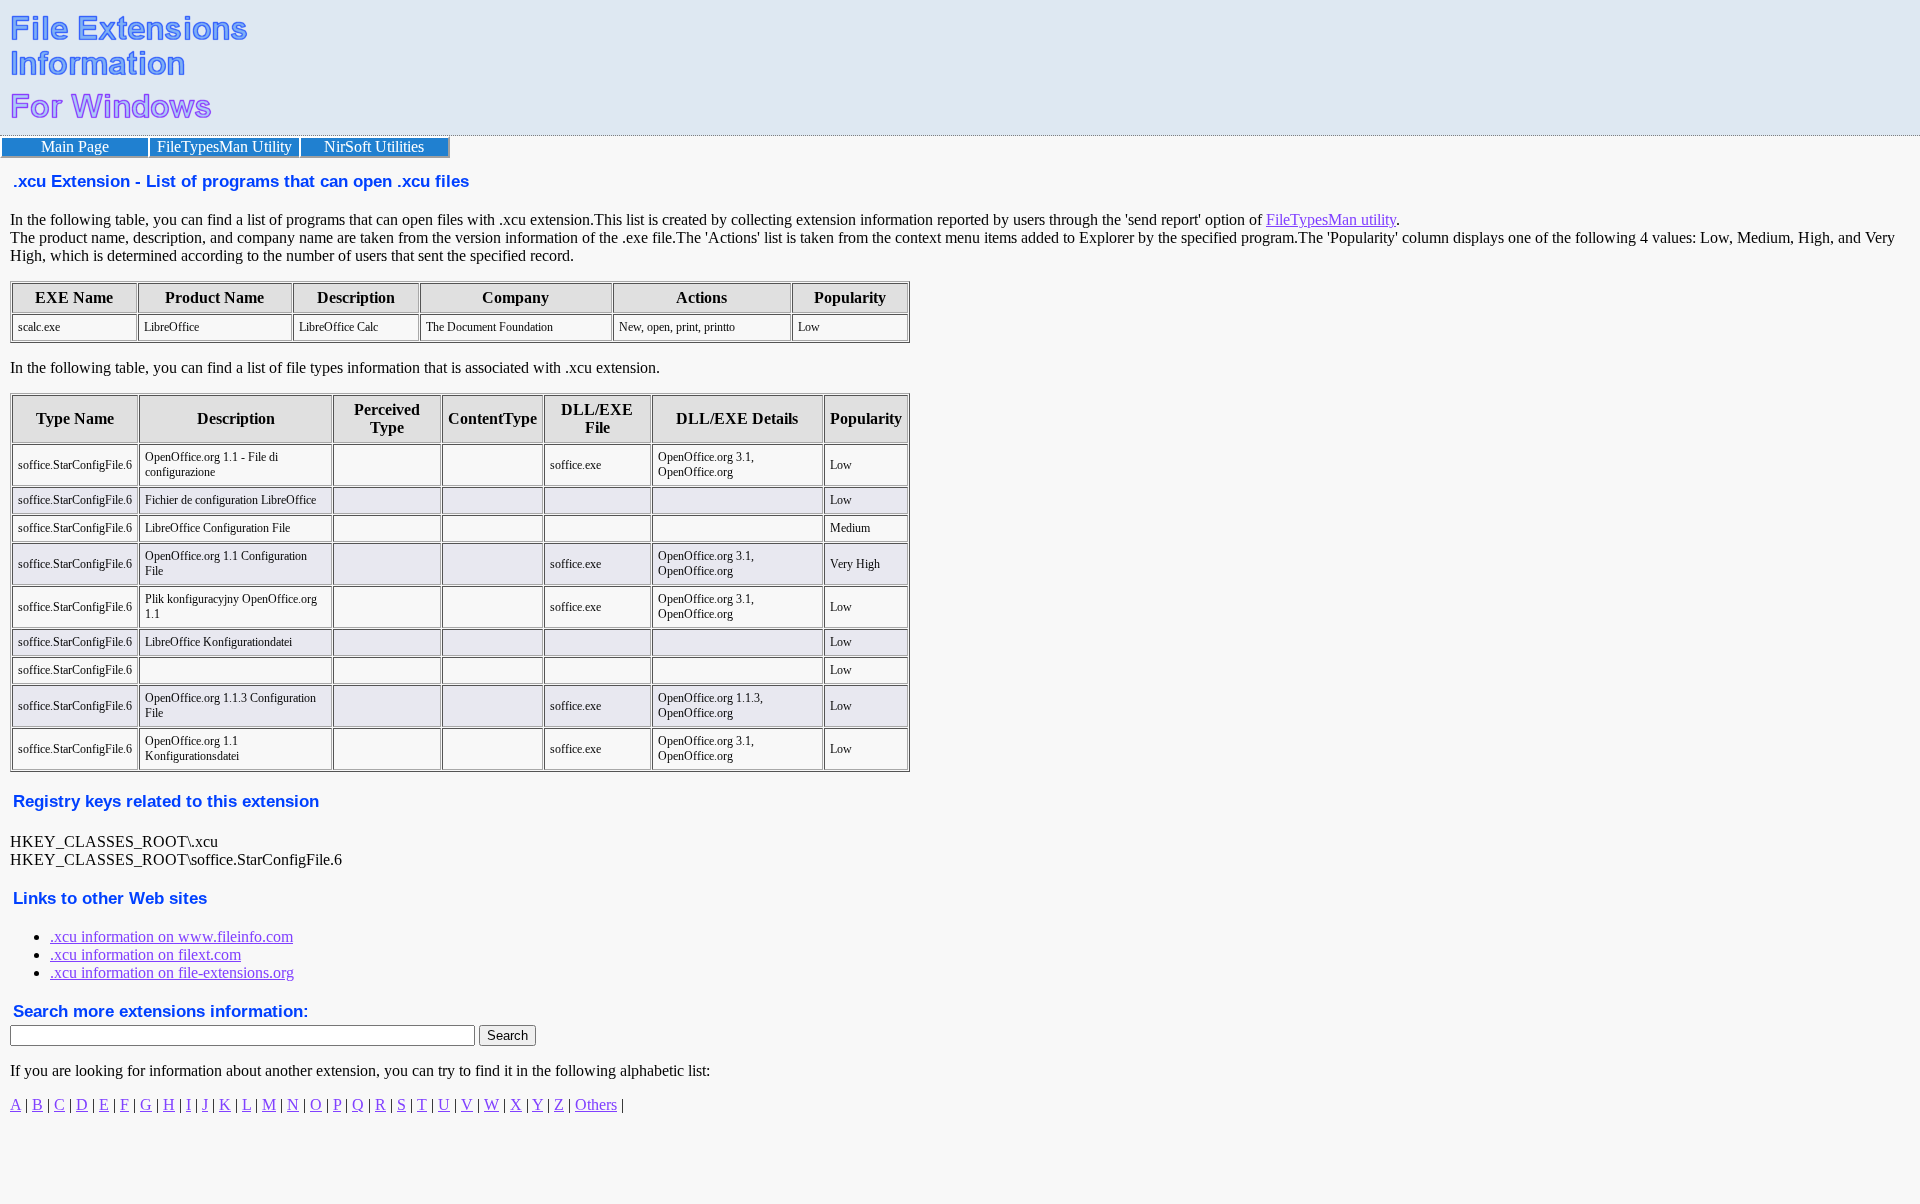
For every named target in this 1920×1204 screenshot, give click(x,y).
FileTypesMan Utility (224, 146)
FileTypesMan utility (1331, 219)
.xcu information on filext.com (145, 954)
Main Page (75, 146)
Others (596, 1104)
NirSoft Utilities (374, 146)
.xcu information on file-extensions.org (172, 972)
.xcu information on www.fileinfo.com (171, 936)
